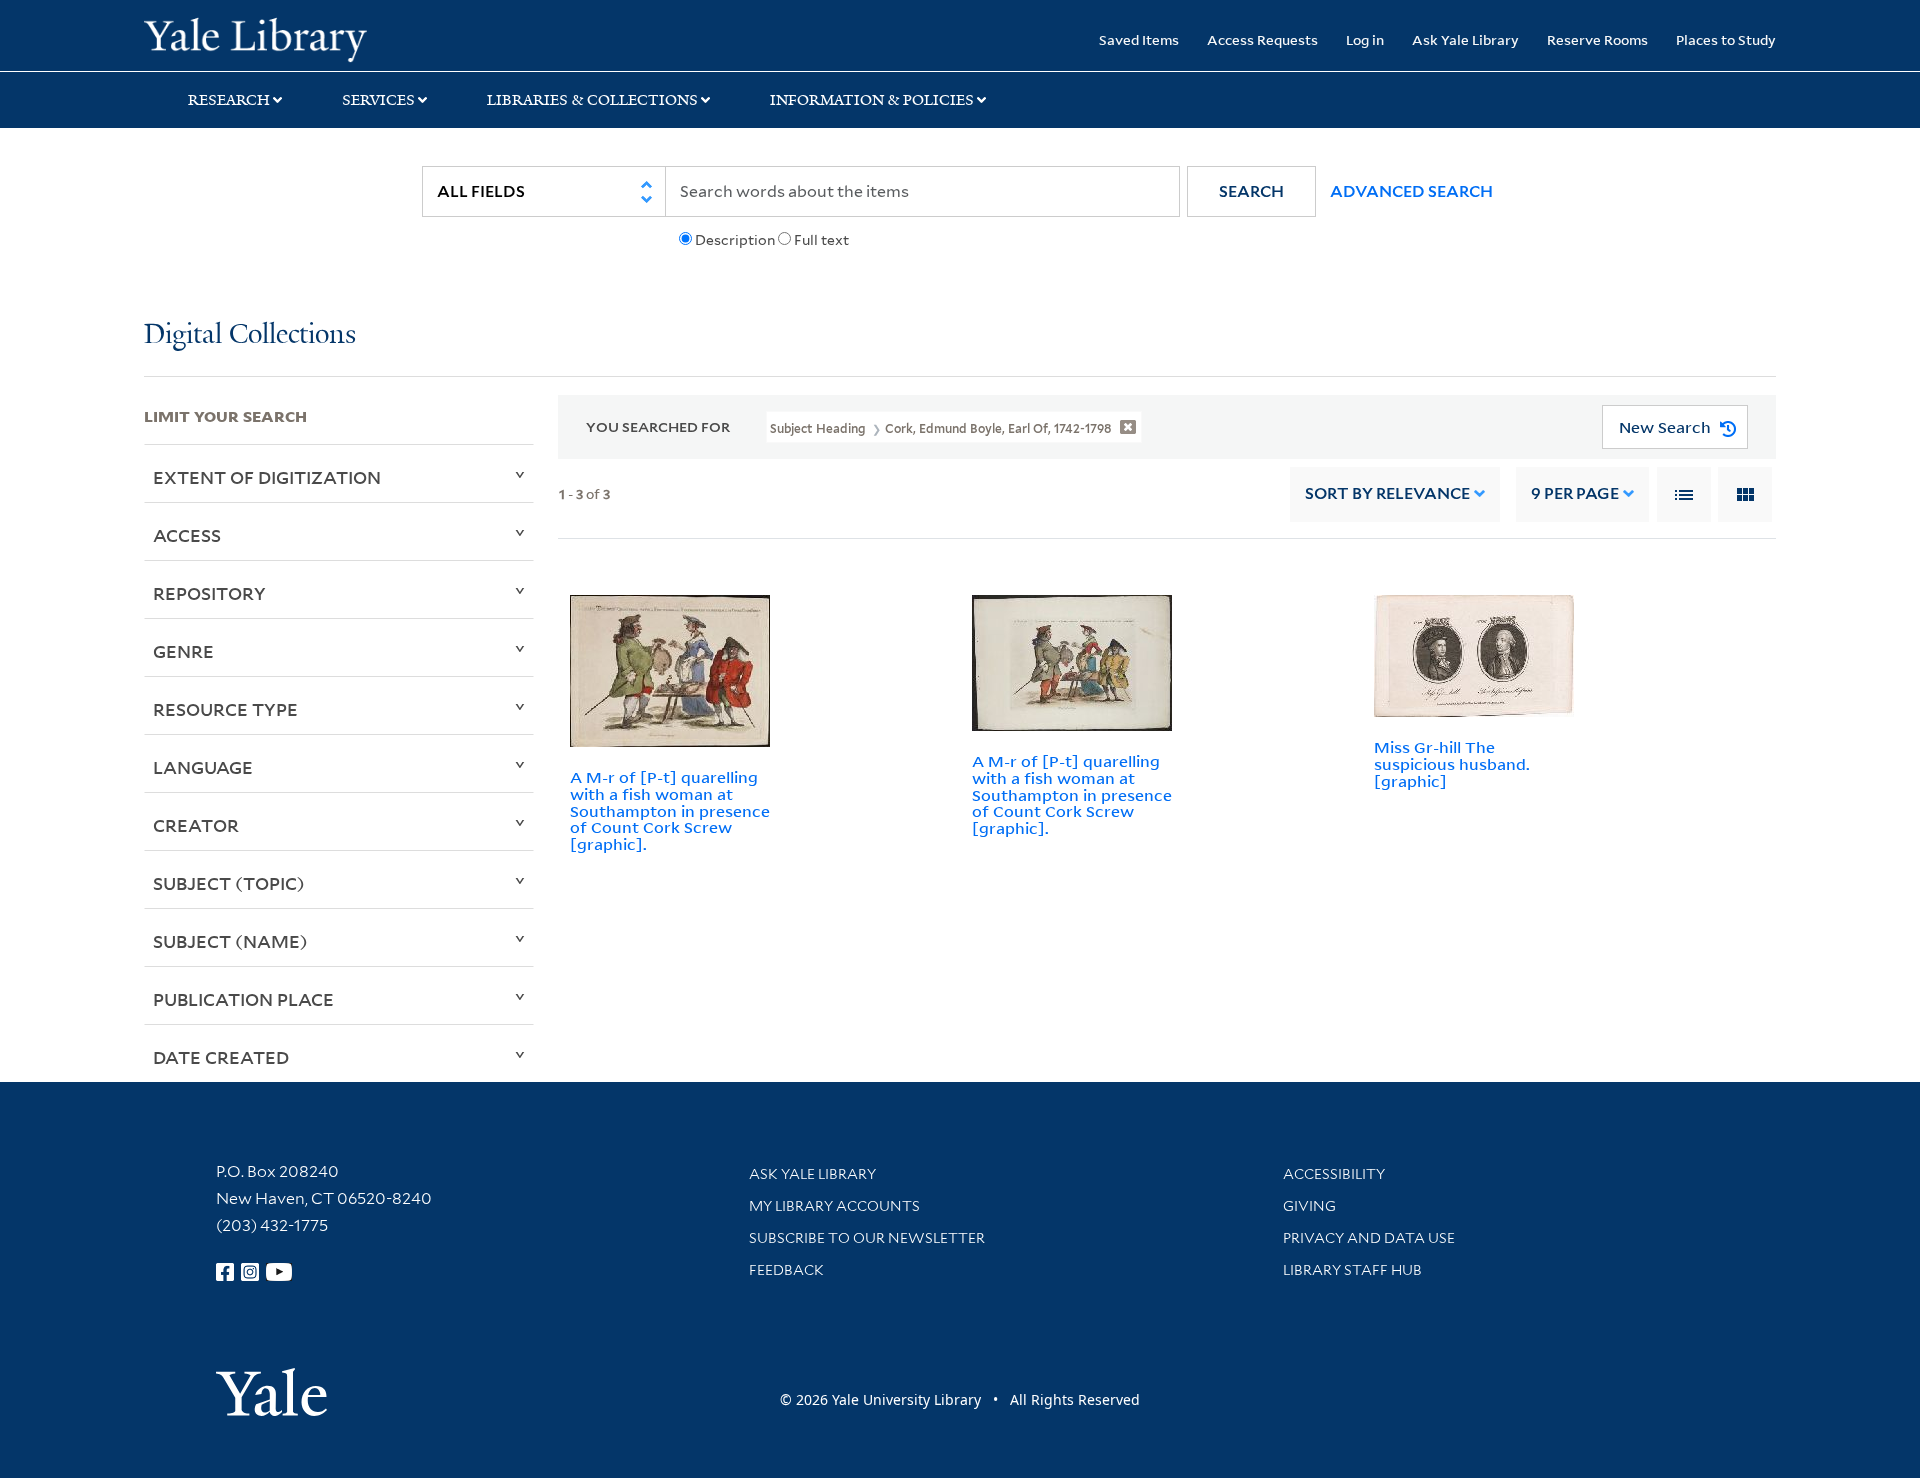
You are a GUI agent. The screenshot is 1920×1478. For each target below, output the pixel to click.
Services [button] (378, 100)
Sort (1387, 493)
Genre (183, 651)
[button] (1251, 191)
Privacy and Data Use (1369, 1238)
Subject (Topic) (229, 883)
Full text (821, 240)
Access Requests (1262, 39)
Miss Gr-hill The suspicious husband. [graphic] (1452, 764)
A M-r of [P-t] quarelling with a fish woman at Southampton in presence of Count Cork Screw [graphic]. (670, 810)
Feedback (786, 1270)
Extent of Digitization (267, 477)
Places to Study (1726, 39)
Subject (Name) (230, 941)
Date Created (221, 1057)
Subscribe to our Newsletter (867, 1238)
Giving (1309, 1206)
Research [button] (229, 100)
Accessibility (1334, 1174)
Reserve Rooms (1597, 39)
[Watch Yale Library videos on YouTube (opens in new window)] (279, 1272)
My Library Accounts (834, 1206)
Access (187, 535)
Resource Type (225, 709)
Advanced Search (1411, 191)
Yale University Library (266, 38)
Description (735, 240)
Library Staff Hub (1352, 1270)
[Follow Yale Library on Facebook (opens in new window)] (225, 1272)
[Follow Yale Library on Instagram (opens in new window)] (250, 1272)
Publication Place (243, 999)
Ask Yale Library (1465, 39)
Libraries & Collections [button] (592, 100)
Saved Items (1139, 39)
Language (203, 767)
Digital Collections (250, 335)
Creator (196, 825)
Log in (1365, 39)
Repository (209, 593)
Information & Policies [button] (872, 100)
